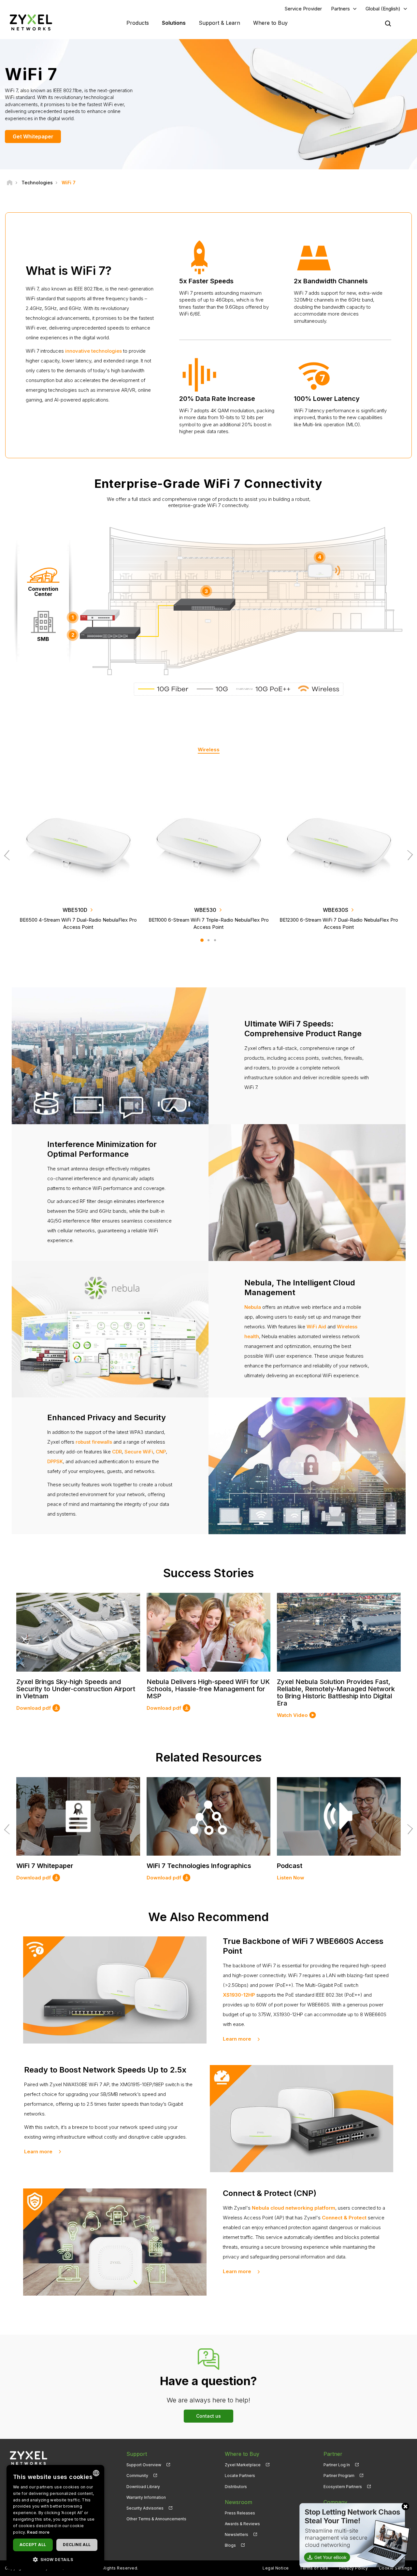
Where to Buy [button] (270, 23)
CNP (161, 1452)
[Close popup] (405, 2506)
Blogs (230, 2545)
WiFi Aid (316, 1327)
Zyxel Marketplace (243, 2465)
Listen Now (291, 1878)
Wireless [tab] (209, 750)
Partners (340, 9)
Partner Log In (337, 2465)
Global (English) (383, 9)
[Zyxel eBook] (353, 2535)
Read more (38, 2532)
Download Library (143, 2487)
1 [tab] (202, 940)
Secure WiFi (139, 1452)
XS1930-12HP (239, 1995)
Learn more (237, 2039)
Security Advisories (145, 2508)
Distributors (236, 2487)
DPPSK (55, 1461)
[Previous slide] (9, 855)
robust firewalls (94, 1442)
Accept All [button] (33, 2545)
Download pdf (34, 1708)
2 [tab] (208, 940)
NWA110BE (205, 910)
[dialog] (55, 2517)
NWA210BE (336, 910)
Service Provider (303, 9)
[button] (55, 2559)
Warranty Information (146, 2497)
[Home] (10, 183)
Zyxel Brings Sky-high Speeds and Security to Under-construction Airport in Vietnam (76, 1689)
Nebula (253, 1307)
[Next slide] (408, 855)
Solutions (174, 23)
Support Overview (144, 2465)
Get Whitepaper (33, 136)
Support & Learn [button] (219, 23)
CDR (117, 1452)
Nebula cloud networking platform (294, 2208)
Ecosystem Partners (343, 2487)
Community (137, 2476)
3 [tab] (215, 940)
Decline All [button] (77, 2545)
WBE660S (75, 910)
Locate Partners (240, 2476)
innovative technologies (93, 351)
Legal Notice (276, 2568)
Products (138, 23)
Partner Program (339, 2476)
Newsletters (237, 2534)
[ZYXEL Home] (31, 22)
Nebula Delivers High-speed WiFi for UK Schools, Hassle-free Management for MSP (208, 1689)
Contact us (208, 2416)
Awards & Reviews (242, 2524)
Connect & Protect (344, 2218)
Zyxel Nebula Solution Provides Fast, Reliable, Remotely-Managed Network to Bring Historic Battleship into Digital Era (336, 1692)
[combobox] (96, 2473)
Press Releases (240, 2513)
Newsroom (238, 2502)
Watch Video (292, 1715)
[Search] (388, 23)
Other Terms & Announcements (156, 2519)
